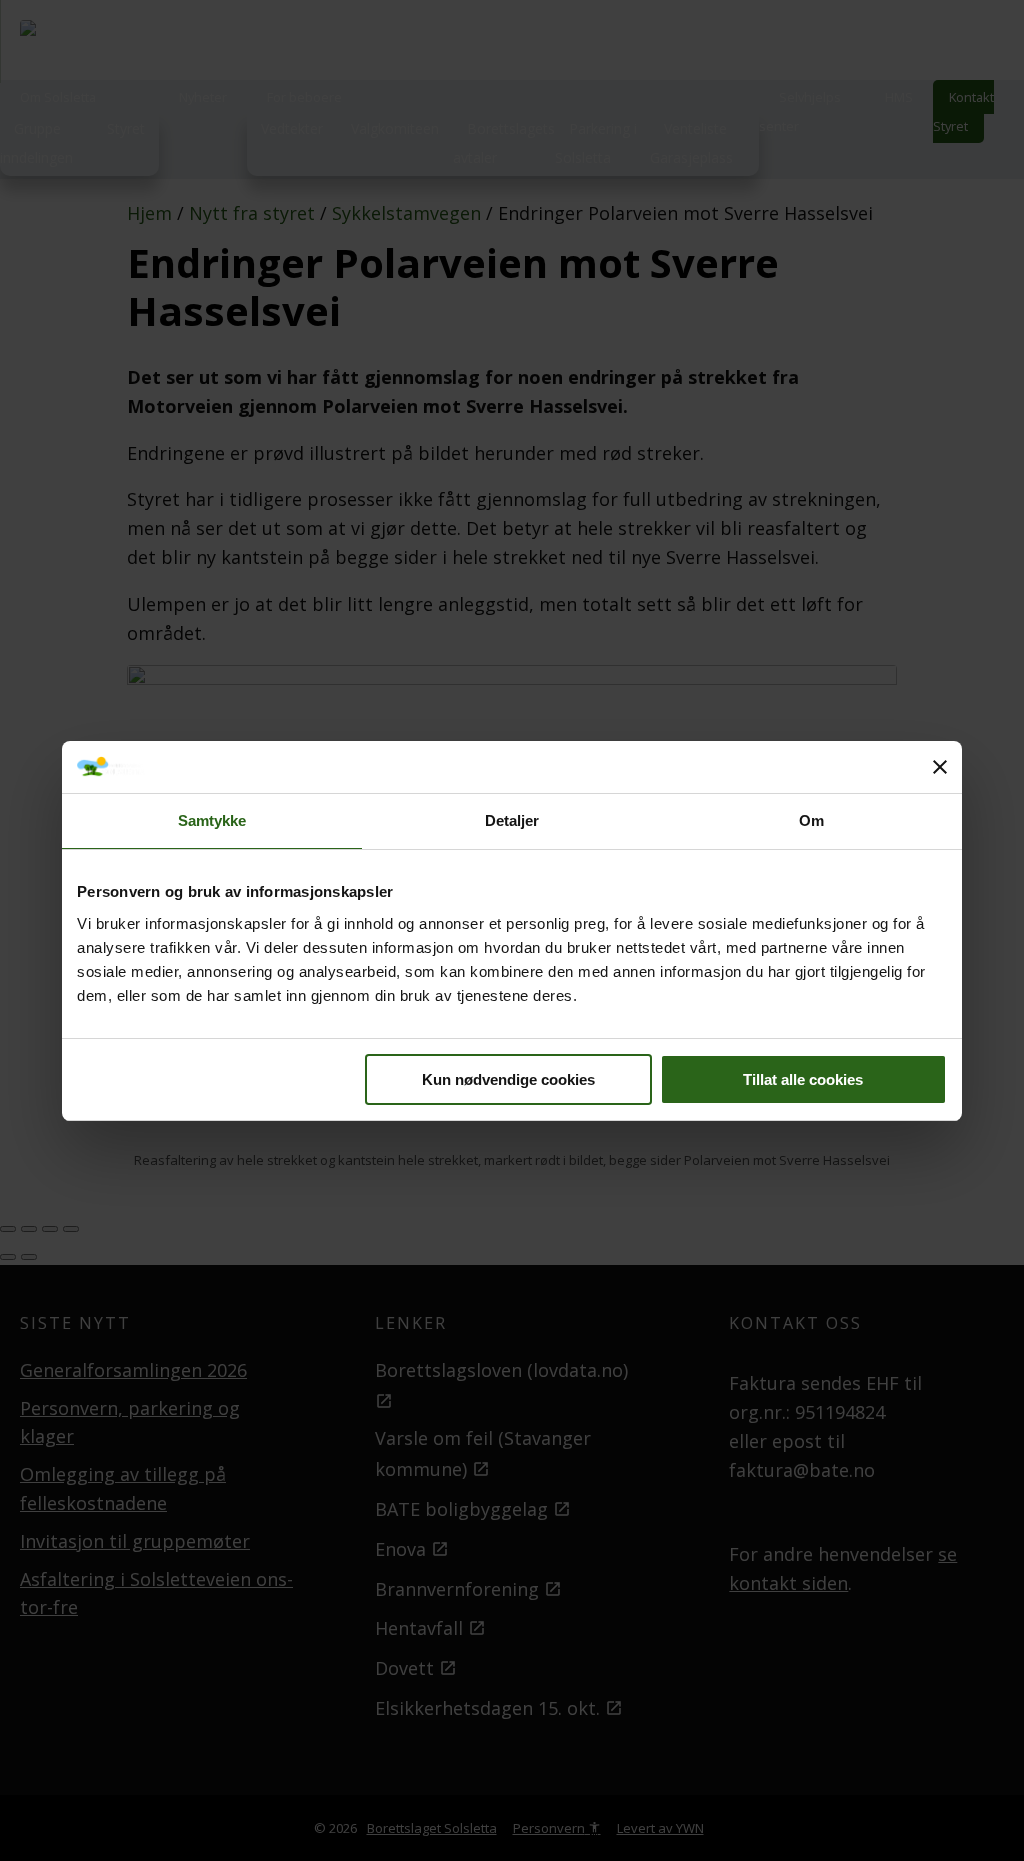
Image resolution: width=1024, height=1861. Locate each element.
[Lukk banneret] (940, 767)
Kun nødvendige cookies (508, 1079)
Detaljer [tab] (512, 820)
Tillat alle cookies (803, 1079)
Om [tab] (811, 820)
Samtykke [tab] (212, 820)
